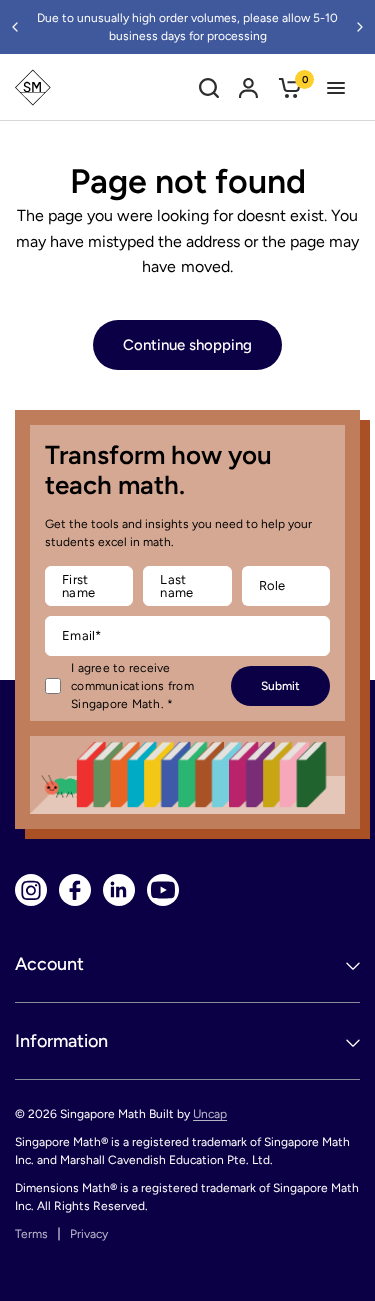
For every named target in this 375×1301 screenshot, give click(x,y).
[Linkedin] (119, 890)
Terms (31, 1234)
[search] (209, 87)
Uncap (210, 1114)
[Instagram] (31, 890)
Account (49, 964)
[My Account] (248, 87)
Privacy (89, 1234)
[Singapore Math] (33, 87)
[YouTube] (163, 890)
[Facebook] (75, 890)
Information (61, 1041)
